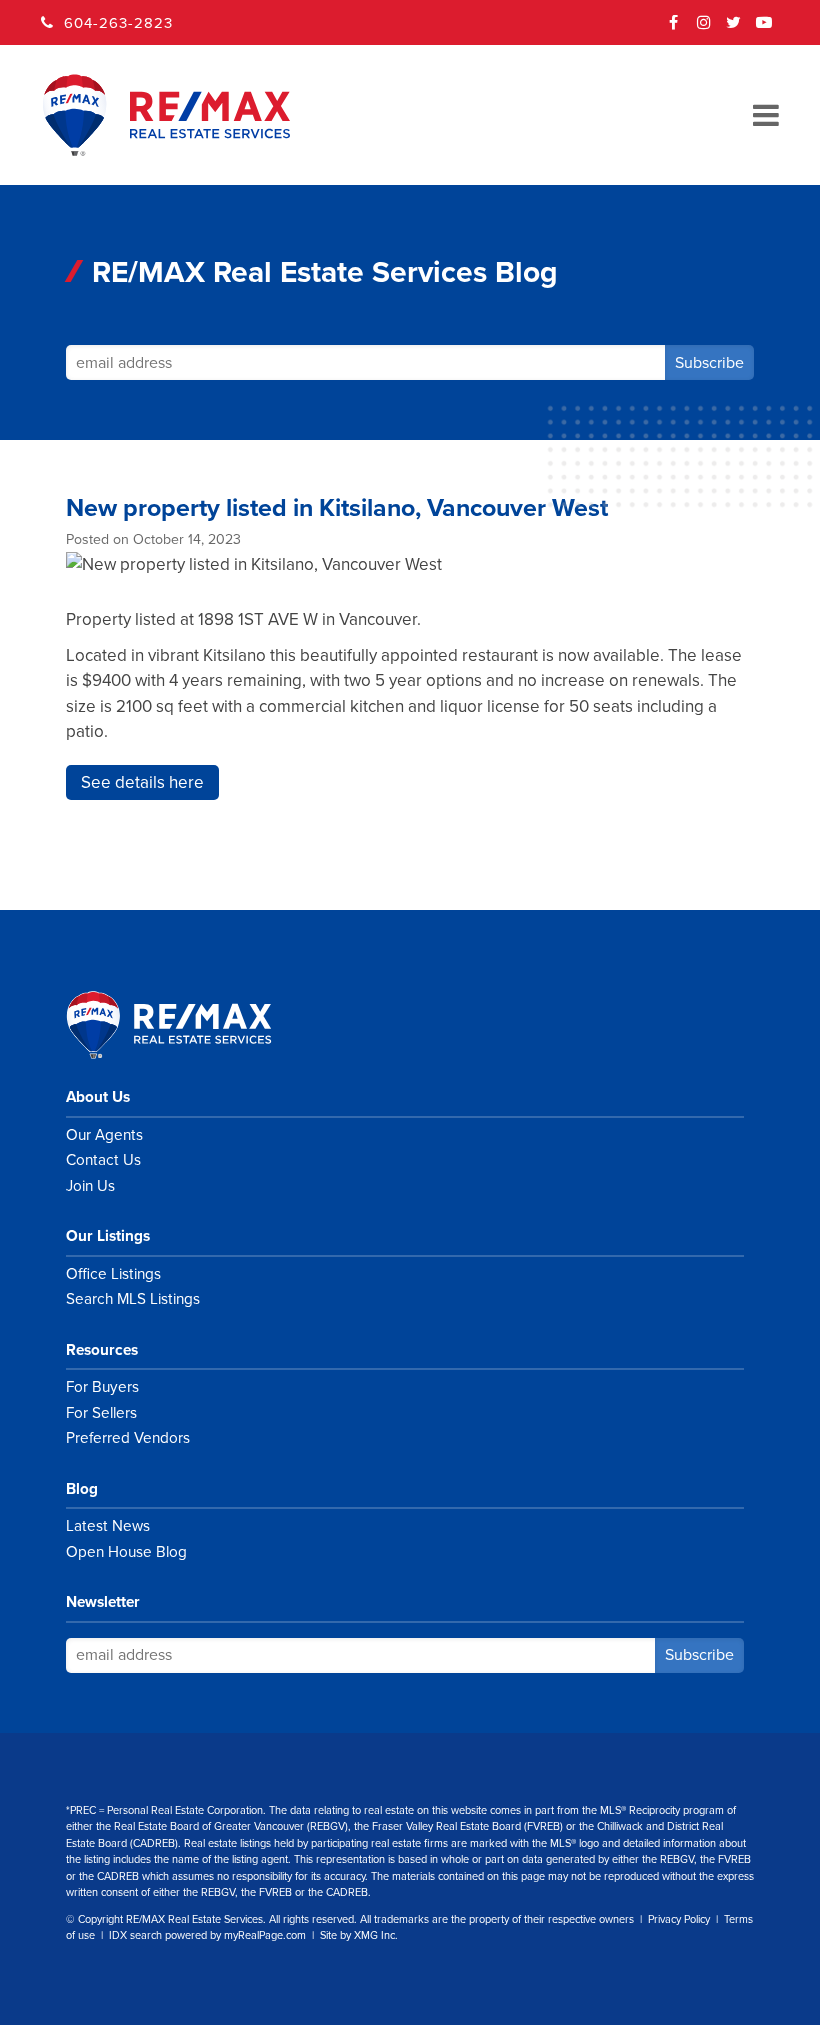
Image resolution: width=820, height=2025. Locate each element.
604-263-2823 (118, 23)
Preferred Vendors (128, 1438)
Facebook (674, 29)
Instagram (704, 29)
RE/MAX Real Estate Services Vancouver (191, 1025)
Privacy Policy (679, 1919)
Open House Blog (126, 1552)
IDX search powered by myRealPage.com (207, 1935)
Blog (82, 1489)
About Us (98, 1097)
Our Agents (104, 1135)
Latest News (108, 1526)
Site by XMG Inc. (359, 1935)
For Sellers (101, 1413)
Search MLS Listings (133, 1299)
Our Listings (108, 1236)
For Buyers (102, 1387)
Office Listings (113, 1274)
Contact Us (103, 1160)
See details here (142, 782)
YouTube (764, 29)
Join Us (90, 1186)
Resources (102, 1350)
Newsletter (103, 1602)
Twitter (734, 29)
